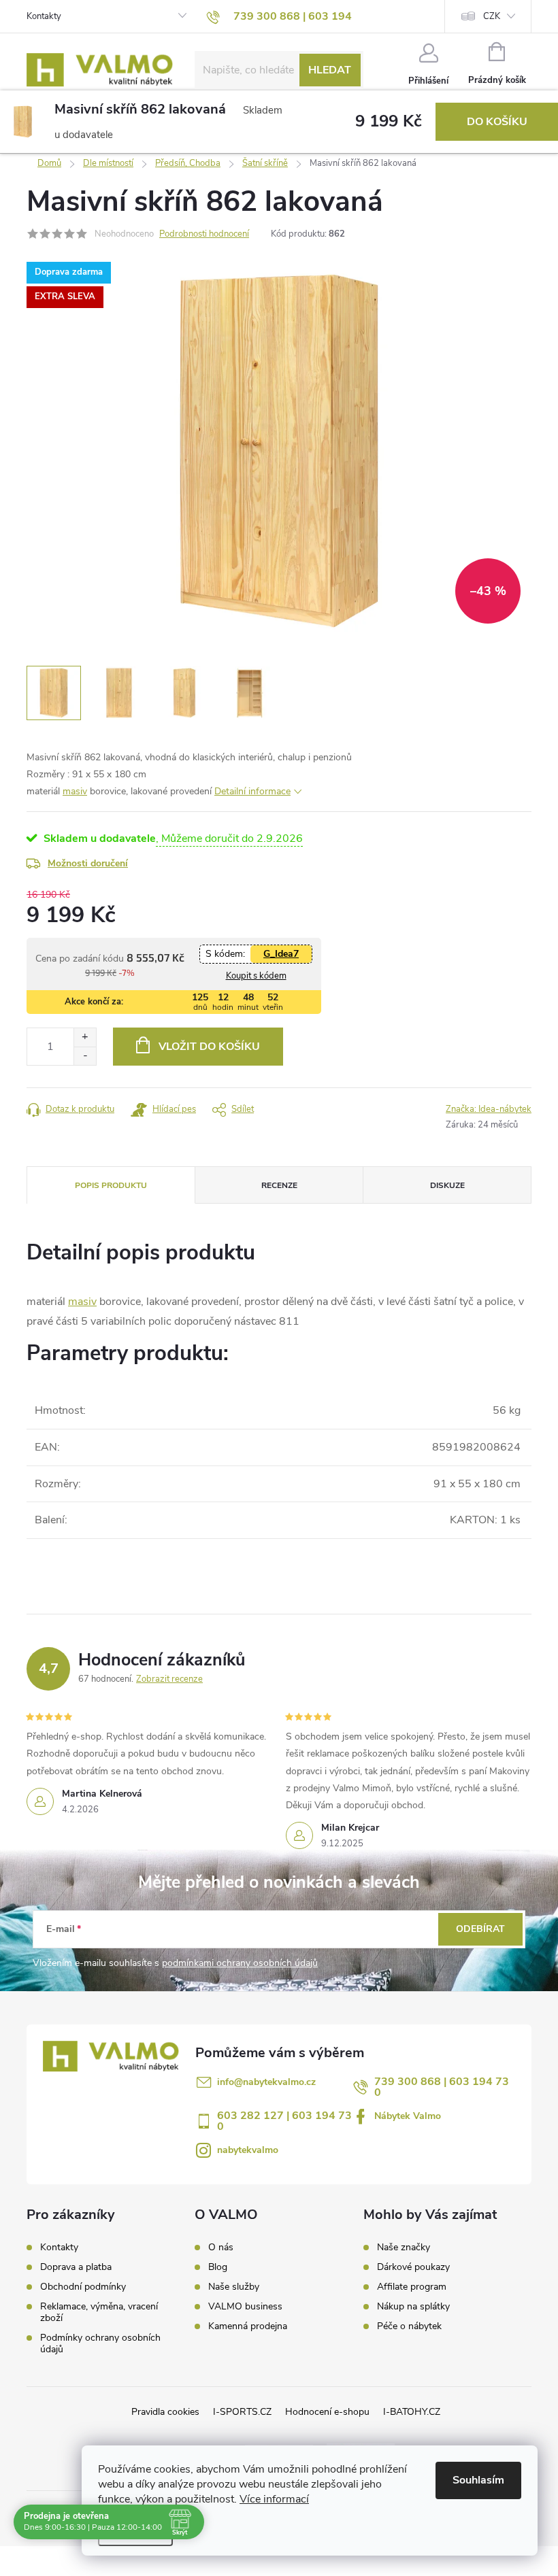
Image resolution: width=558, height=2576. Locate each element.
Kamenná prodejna (248, 2326)
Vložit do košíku (209, 1047)
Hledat (330, 70)
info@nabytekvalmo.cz (266, 2082)
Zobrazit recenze (169, 1679)
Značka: (489, 1109)
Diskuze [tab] (447, 1185)
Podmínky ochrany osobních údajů (100, 2343)
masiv (75, 791)
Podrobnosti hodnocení (204, 234)
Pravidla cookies (165, 2412)
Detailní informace (252, 791)
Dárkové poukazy (413, 2267)
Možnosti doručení (88, 863)
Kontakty (44, 16)
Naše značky (404, 2248)
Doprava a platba (76, 2267)
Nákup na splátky (413, 2307)
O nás (221, 2248)
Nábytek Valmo (408, 2116)
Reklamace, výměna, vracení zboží (99, 2312)
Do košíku (497, 122)
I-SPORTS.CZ (242, 2412)
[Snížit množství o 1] (85, 1056)
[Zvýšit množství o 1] (85, 1037)
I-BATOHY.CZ (412, 2412)
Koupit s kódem (256, 976)
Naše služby (234, 2287)
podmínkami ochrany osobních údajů (240, 1963)
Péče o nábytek (409, 2326)
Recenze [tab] (279, 1185)
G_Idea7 (281, 954)
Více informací (274, 2499)
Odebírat (480, 1929)
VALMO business (245, 2307)
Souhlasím (478, 2480)
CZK (492, 16)
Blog (218, 2267)
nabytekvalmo (248, 2150)
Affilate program (412, 2287)
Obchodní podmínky (83, 2287)
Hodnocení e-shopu (327, 2412)
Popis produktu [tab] (111, 1185)
